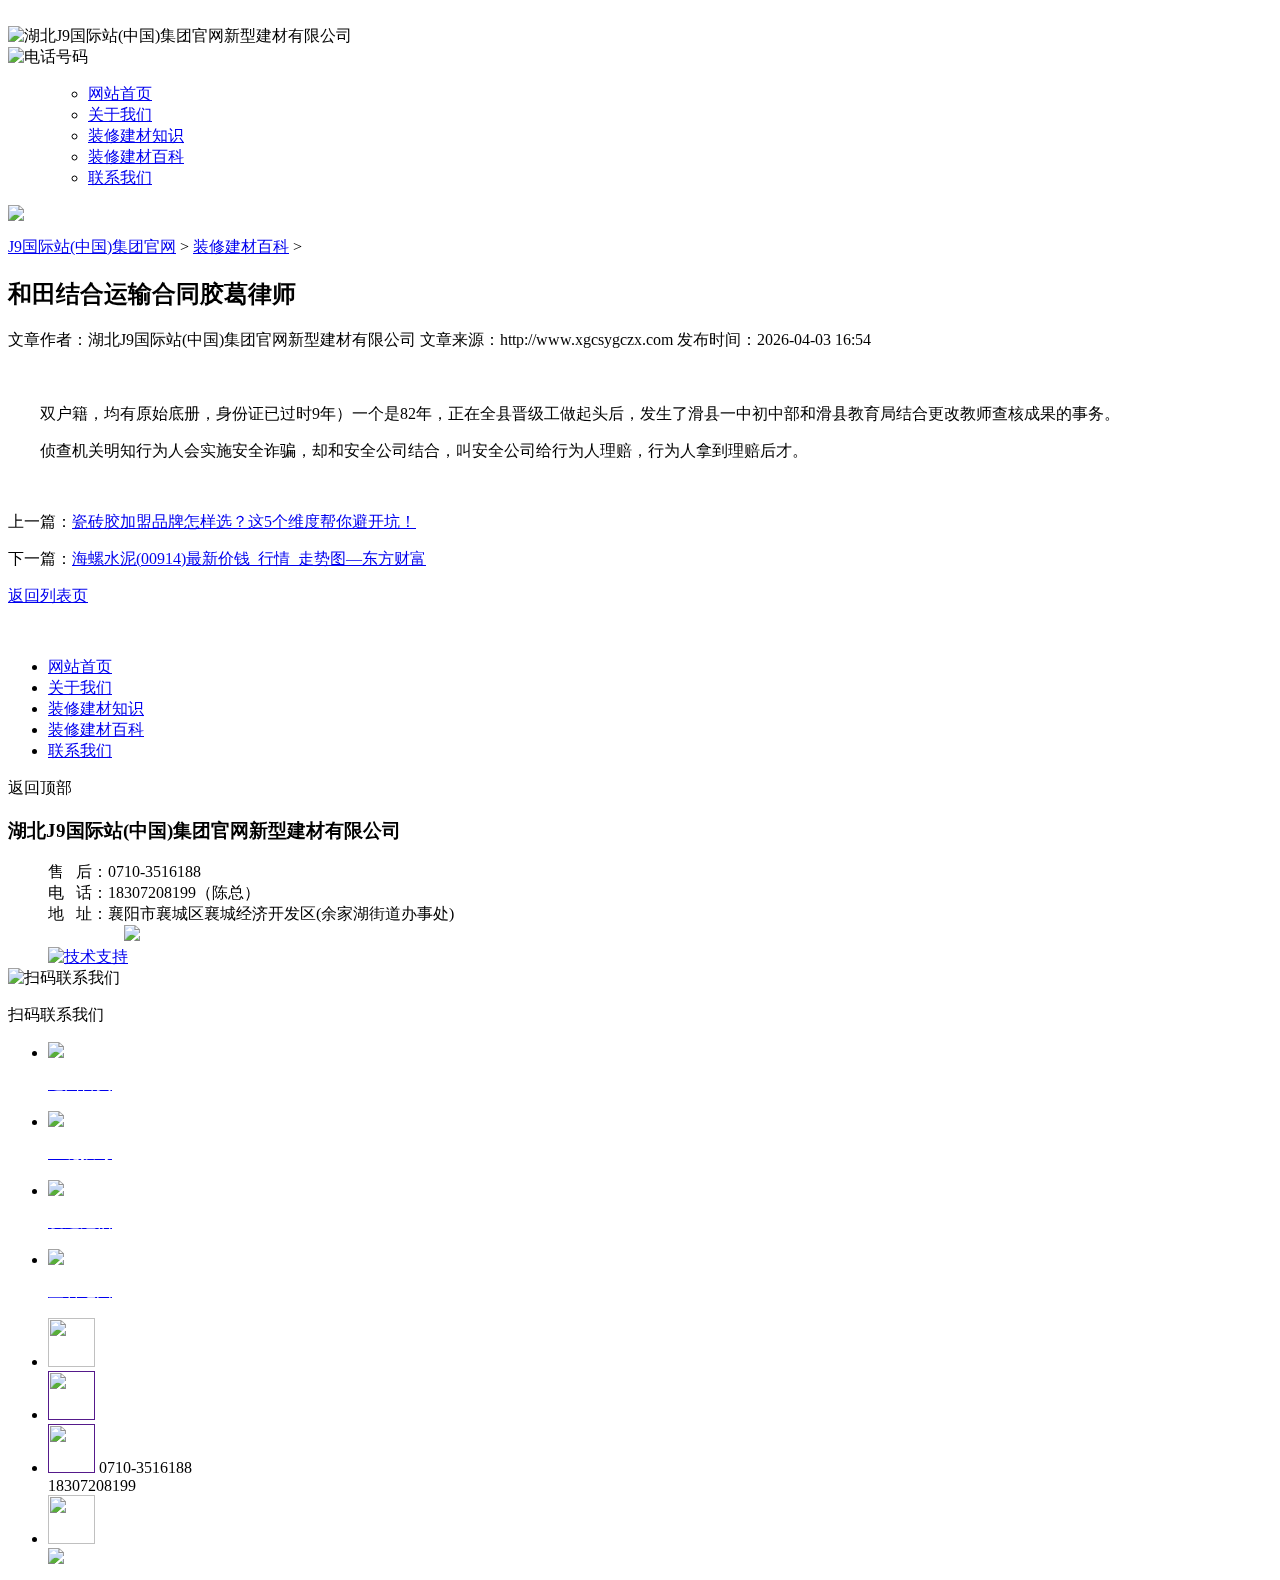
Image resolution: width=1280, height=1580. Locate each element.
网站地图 (88, 935)
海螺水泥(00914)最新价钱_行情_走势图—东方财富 (249, 558)
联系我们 (120, 177)
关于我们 (120, 114)
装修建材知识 (136, 135)
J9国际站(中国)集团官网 (92, 246)
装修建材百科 (136, 156)
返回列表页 (48, 595)
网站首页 (120, 93)
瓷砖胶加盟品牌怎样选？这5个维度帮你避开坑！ (244, 521)
